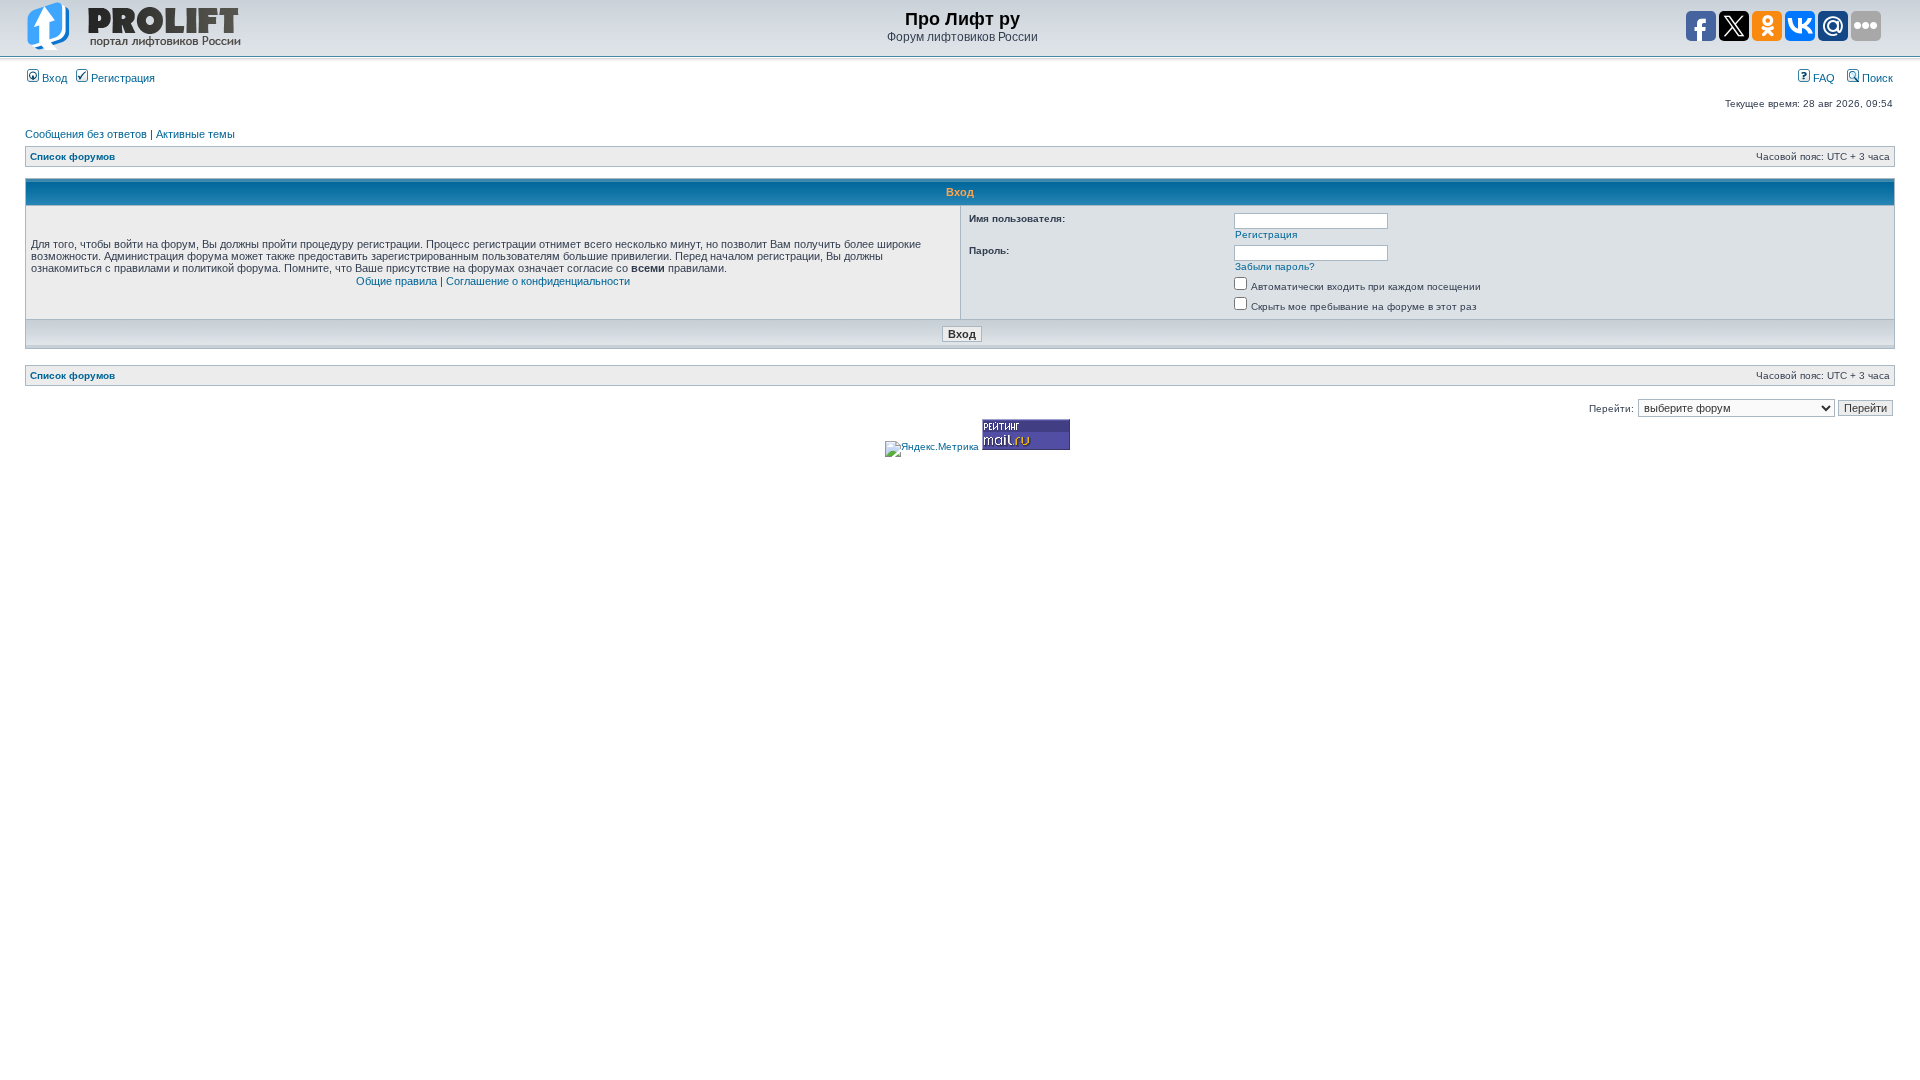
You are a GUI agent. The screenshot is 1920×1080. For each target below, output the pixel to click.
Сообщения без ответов (86, 134)
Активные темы (195, 134)
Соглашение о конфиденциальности (538, 281)
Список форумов (72, 156)
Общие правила (396, 281)
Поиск (1876, 78)
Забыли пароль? (1275, 266)
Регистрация (121, 78)
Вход (53, 78)
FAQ (1822, 78)
